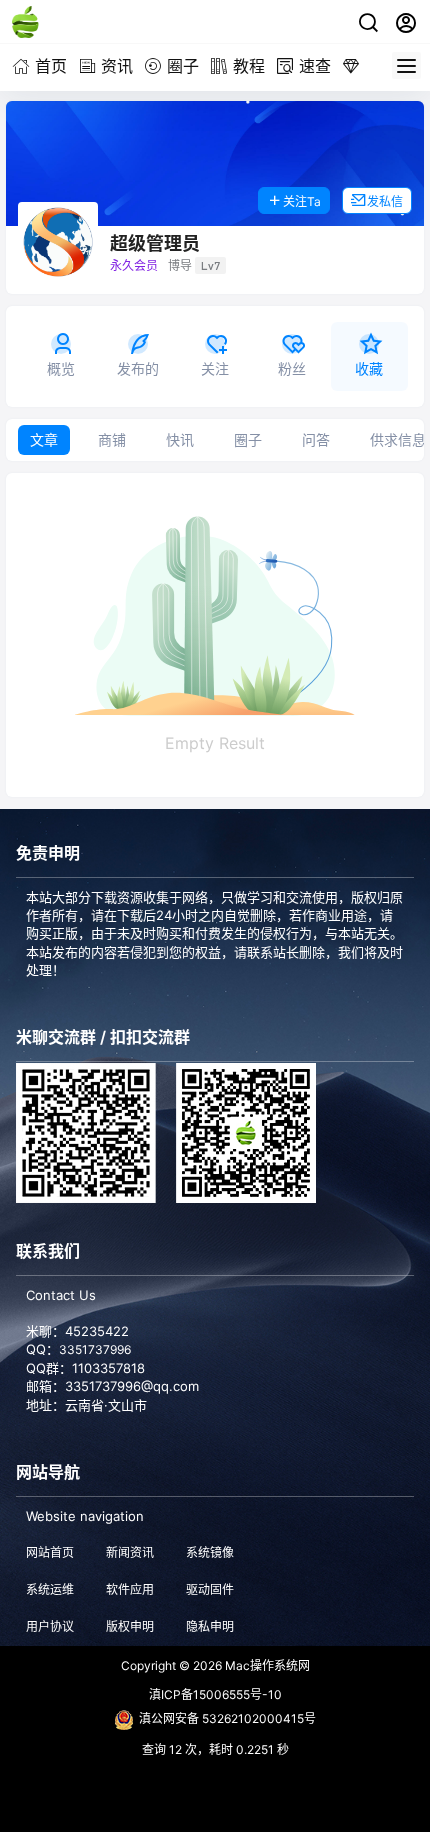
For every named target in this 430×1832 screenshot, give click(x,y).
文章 (44, 439)
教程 (249, 66)
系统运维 (50, 1589)
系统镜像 (210, 1552)
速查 (315, 66)
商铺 (112, 439)
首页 (51, 66)
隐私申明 (210, 1626)
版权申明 (130, 1626)
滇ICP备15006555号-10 (215, 1694)
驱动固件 (210, 1589)
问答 (316, 439)
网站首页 (50, 1552)
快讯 (180, 439)
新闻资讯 (130, 1552)
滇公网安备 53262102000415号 (227, 1718)
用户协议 (50, 1626)
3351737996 (95, 1349)
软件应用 (130, 1589)
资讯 (117, 66)
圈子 (183, 66)
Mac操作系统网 (266, 1665)
